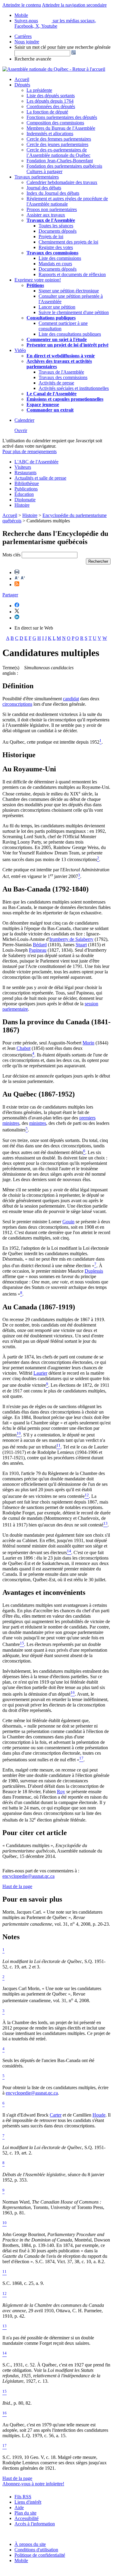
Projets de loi (51, 236)
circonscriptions (17, 704)
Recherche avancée (33, 59)
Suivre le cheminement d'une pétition (74, 312)
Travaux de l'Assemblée (51, 220)
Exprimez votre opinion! (38, 280)
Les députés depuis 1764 (50, 101)
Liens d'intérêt (28, 2502)
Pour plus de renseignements (30, 451)
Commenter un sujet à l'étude (57, 339)
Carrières (23, 36)
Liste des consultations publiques (70, 334)
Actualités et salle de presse (40, 478)
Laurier (40, 1373)
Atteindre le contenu (22, 5)
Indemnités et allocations (50, 134)
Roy (61, 1792)
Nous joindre (27, 42)
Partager (10, 595)
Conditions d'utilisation (36, 2550)
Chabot (24, 1048)
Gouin (68, 1222)
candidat (71, 699)
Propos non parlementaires (52, 209)
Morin (88, 1043)
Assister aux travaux (46, 215)
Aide (19, 2508)
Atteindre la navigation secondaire (74, 5)
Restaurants (25, 473)
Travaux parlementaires (37, 177)
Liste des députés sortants (51, 96)
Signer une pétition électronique (69, 291)
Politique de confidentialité (40, 2555)
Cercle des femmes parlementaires (59, 139)
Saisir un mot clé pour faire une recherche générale (63, 47)
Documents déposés (58, 231)
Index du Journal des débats (53, 193)
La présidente (39, 90)
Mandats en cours (55, 264)
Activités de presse (56, 383)
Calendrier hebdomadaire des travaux (62, 182)
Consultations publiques (51, 318)
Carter (56, 2115)
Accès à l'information (35, 2524)
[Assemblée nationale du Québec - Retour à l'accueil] (54, 69)
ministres (38, 1123)
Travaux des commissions (52, 253)
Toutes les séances (56, 226)
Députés (22, 85)
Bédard (40, 945)
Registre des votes (56, 247)
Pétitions (35, 285)
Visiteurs (23, 467)
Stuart (81, 945)
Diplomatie (25, 500)
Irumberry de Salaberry (71, 939)
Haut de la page (17, 1886)
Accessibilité (27, 2518)
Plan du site (25, 2513)
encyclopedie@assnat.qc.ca (28, 1876)
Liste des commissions (60, 258)
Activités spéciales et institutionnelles (74, 388)
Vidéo (20, 350)
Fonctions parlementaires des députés (62, 117)
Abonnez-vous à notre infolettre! (33, 2484)
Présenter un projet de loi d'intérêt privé (67, 345)
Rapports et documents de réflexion (72, 274)
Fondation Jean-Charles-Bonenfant (60, 161)
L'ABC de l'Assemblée (36, 462)
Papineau (38, 950)
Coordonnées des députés (51, 106)
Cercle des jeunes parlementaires (57, 144)
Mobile (21, 2560)
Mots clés (11, 555)
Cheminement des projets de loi (68, 242)
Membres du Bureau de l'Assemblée (61, 128)
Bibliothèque (27, 483)
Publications (26, 489)
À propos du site (30, 2544)
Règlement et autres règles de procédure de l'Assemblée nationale (67, 201)
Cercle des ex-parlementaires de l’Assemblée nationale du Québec (58, 152)
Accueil (22, 79)
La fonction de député (47, 112)
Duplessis (94, 1271)
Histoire (22, 505)
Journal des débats (44, 188)
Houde (99, 2115)
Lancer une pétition (57, 307)
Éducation (24, 494)
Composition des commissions (55, 123)
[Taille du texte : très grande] (23, 579)
